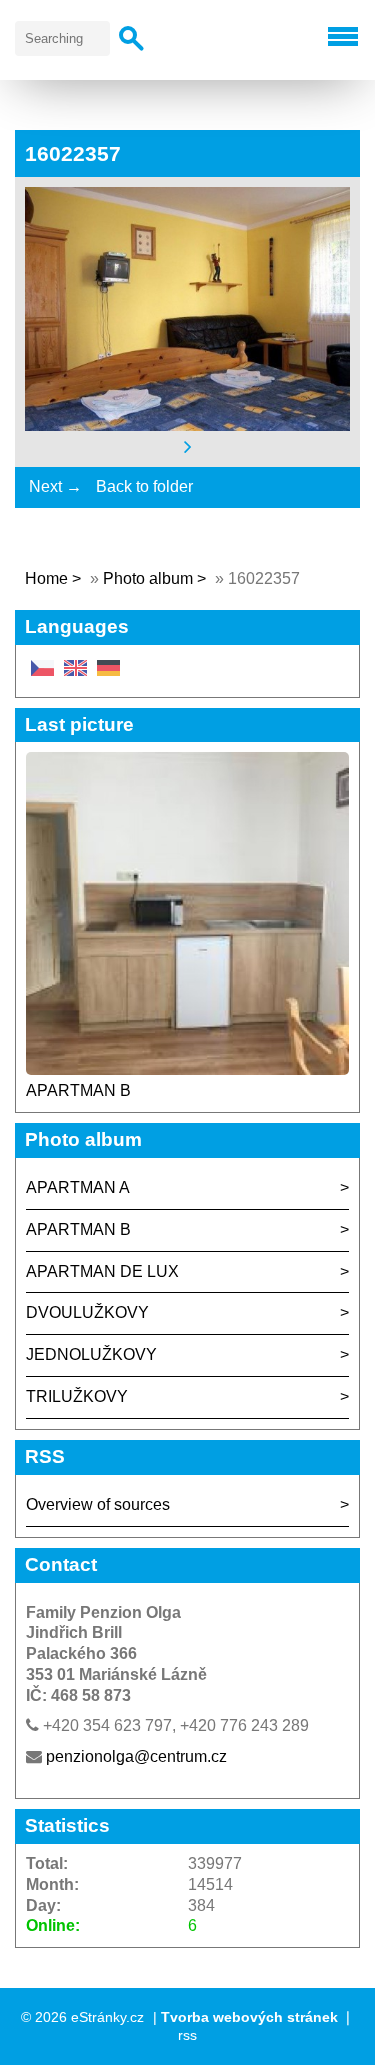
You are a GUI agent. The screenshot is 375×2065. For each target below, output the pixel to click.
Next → (55, 486)
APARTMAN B (78, 1090)
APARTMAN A (78, 1187)
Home (46, 578)
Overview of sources (98, 1504)
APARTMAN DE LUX (102, 1271)
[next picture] (188, 446)
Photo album (148, 578)
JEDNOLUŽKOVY (91, 1354)
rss (187, 2035)
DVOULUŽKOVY (87, 1312)
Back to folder (144, 486)
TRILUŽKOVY (77, 1396)
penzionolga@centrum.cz (136, 1756)
